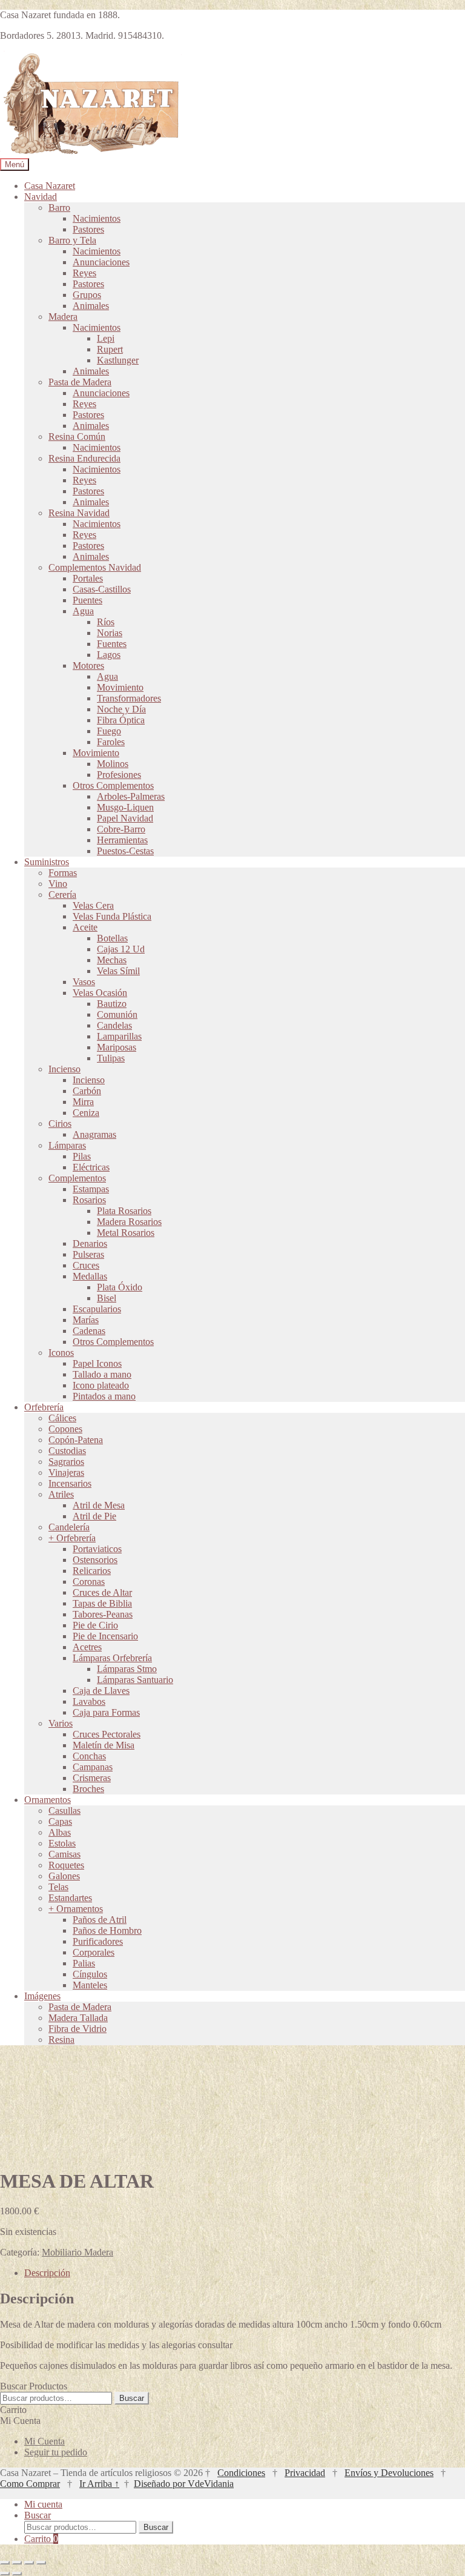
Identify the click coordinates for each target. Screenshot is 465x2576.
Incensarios (70, 1483)
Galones (64, 1876)
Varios (61, 1723)
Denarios (90, 1243)
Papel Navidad (125, 818)
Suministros (47, 862)
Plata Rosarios (124, 1211)
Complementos (77, 1178)
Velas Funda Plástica (112, 916)
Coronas (89, 1582)
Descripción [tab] (47, 2273)
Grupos (87, 295)
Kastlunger (118, 360)
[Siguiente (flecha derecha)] (17, 2574)
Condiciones (241, 2473)
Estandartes (70, 1898)
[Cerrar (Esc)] (41, 2563)
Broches (88, 1789)
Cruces (86, 1265)
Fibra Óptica (121, 720)
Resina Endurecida (84, 458)
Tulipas (111, 1058)
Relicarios (92, 1571)
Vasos (84, 982)
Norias (110, 633)
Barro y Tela (72, 240)
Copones (65, 1429)
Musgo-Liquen (125, 807)
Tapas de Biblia (102, 1603)
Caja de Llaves (101, 1691)
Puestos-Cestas (125, 851)
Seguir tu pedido (56, 2452)
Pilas (82, 1156)
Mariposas (117, 1047)
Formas (63, 873)
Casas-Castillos (102, 589)
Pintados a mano (104, 1396)
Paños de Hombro (107, 1930)
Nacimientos (97, 218)
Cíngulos (90, 1974)
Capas (60, 1821)
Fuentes (112, 644)
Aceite (85, 927)
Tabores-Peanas (103, 1614)
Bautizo (112, 1004)
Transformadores (129, 698)
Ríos (106, 622)
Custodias (67, 1451)
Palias (84, 1963)
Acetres (87, 1647)
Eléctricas (91, 1167)
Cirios (60, 1124)
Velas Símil (118, 971)
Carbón (87, 1091)
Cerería (62, 895)
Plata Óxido (120, 1287)
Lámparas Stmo (127, 1669)
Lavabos (89, 1701)
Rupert (110, 349)
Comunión (117, 1014)
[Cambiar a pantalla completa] (17, 2563)
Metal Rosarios (126, 1233)
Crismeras (92, 1778)
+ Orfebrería (72, 1538)
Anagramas (94, 1134)
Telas (58, 1887)
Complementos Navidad (95, 567)
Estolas (62, 1843)
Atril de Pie (94, 1516)
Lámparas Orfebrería (112, 1658)
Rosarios (89, 1200)
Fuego (109, 731)
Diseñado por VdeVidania (184, 2484)
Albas (60, 1832)
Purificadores (98, 1941)
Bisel (107, 1298)
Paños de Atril (100, 1920)
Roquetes (66, 1865)
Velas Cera (93, 905)
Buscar (132, 2398)
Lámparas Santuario (135, 1680)
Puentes (87, 600)
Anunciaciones (101, 262)
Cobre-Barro (121, 829)
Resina (61, 2040)
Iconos (61, 1353)
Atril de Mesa (99, 1505)
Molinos (113, 764)
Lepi (106, 338)
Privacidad (305, 2473)
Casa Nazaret (50, 186)
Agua (83, 611)
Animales (91, 306)
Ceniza (86, 1113)
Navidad (41, 197)
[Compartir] (29, 2563)
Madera (63, 317)
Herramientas (122, 840)
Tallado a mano (102, 1374)
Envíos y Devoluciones (389, 2473)
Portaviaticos (97, 1549)
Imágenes (42, 1996)
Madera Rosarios (129, 1222)
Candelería (69, 1527)
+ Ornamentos (76, 1909)
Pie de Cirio (95, 1625)
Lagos (109, 655)
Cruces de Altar (102, 1592)
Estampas (91, 1189)
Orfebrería (44, 1407)
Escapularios (97, 1309)
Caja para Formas (106, 1712)
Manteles (90, 1985)
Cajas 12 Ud (121, 949)
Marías (86, 1320)
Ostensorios (95, 1560)
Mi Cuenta (45, 2441)
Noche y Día (121, 709)
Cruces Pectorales (107, 1734)
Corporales (94, 1952)
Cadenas (89, 1331)
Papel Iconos (97, 1363)
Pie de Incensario (105, 1636)
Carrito (41, 2539)
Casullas (64, 1811)
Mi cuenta (43, 2504)
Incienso (64, 1069)
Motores (88, 666)
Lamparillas (119, 1036)
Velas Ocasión (100, 993)
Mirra (83, 1102)
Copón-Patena (76, 1440)
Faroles (111, 742)
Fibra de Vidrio (77, 2029)
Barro (59, 207)
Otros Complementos (113, 785)
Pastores (88, 229)
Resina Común (77, 437)
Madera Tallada (78, 2018)
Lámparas (67, 1145)
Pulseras (88, 1254)
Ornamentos (48, 1800)
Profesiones (119, 775)
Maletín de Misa (104, 1745)
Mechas (112, 960)
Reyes (84, 273)
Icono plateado (101, 1385)
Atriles (61, 1494)
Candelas (114, 1025)
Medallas (90, 1276)
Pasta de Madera (80, 382)
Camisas (64, 1854)
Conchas (89, 1756)
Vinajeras (66, 1472)
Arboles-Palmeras (131, 796)
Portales (88, 578)
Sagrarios (66, 1462)
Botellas (112, 938)
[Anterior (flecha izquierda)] (5, 2574)
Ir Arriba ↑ (99, 2484)
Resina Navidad (79, 513)
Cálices (62, 1418)
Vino (58, 884)
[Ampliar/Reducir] (5, 2563)
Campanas (93, 1767)
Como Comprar (30, 2484)
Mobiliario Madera (77, 2252)
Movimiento (120, 687)
